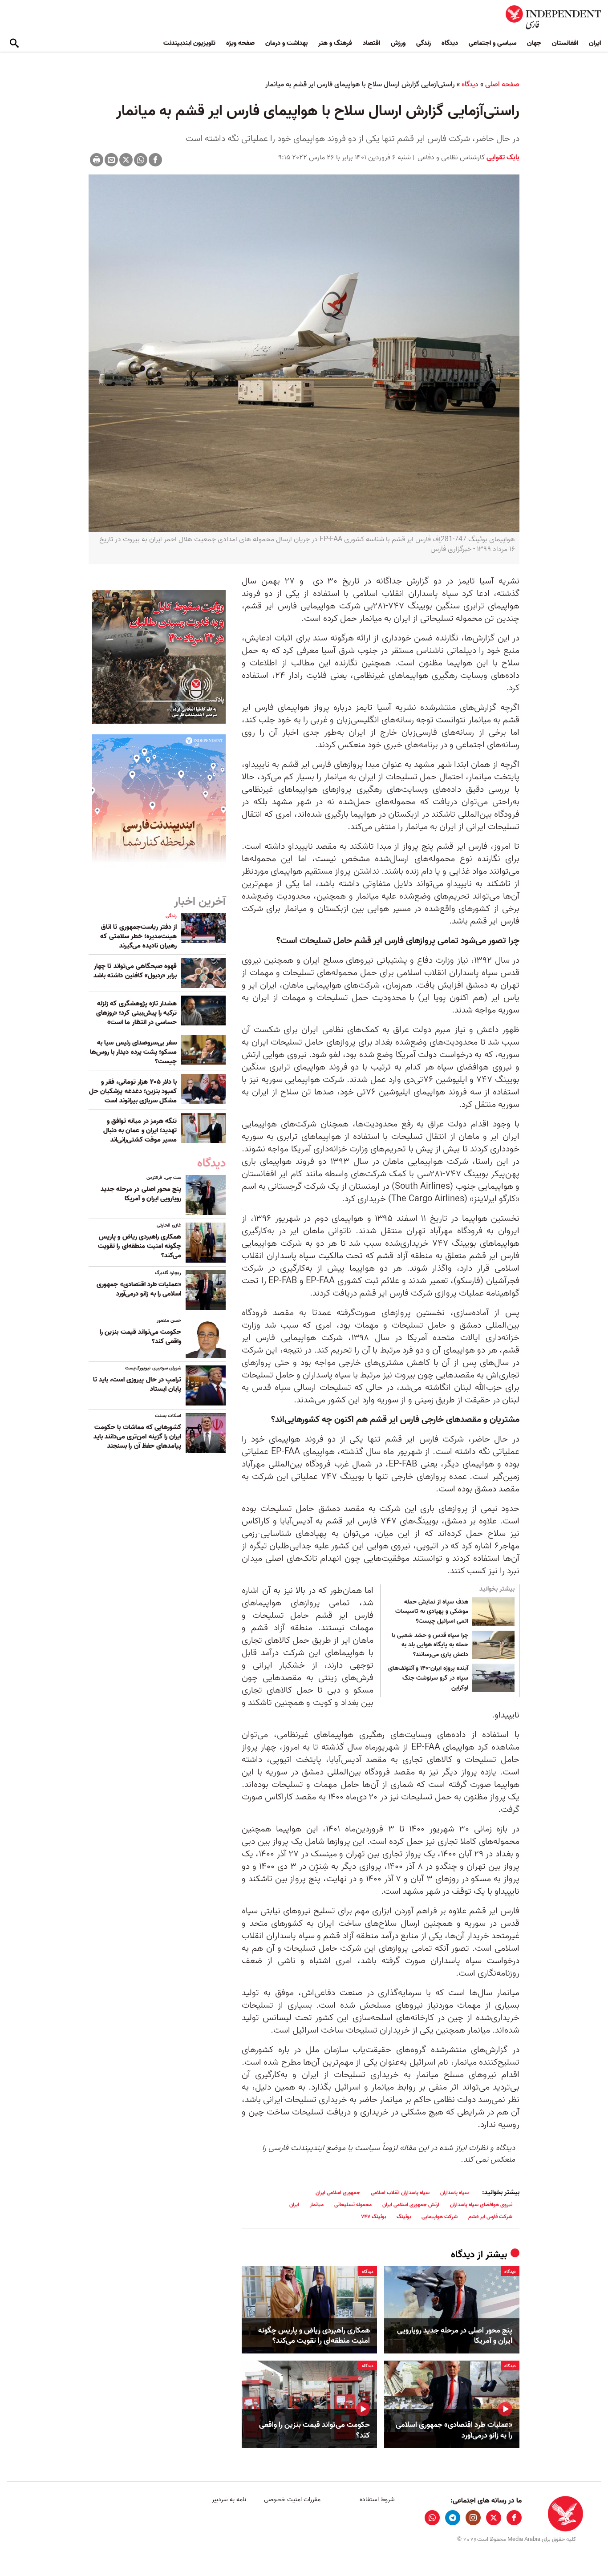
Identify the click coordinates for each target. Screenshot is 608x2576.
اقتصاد (371, 43)
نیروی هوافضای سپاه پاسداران (481, 2205)
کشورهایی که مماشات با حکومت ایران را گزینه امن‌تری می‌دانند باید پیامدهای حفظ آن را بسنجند (137, 1437)
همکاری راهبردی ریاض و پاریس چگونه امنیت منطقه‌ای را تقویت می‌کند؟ (314, 2336)
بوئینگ (404, 2217)
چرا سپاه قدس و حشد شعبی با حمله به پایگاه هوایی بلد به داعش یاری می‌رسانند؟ (430, 1645)
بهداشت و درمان (286, 43)
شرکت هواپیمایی (440, 2217)
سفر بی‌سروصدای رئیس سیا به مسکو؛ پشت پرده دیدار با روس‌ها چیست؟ (133, 1052)
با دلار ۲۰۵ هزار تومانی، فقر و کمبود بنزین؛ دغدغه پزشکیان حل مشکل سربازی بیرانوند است (133, 1091)
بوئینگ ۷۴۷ (373, 2217)
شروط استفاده (377, 2500)
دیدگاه (450, 43)
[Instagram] (473, 2518)
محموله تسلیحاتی (353, 2205)
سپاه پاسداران (454, 2193)
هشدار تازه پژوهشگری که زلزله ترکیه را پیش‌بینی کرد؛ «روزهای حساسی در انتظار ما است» (136, 1013)
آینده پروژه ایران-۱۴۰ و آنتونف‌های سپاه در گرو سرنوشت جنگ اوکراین (428, 1678)
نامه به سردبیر (229, 2500)
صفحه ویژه (240, 43)
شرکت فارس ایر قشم (490, 2217)
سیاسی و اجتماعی (492, 43)
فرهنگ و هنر (335, 43)
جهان (534, 43)
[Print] (97, 160)
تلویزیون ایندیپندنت (189, 43)
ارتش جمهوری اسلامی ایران (411, 2205)
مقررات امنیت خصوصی (292, 2500)
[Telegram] (453, 2518)
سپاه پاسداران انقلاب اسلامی (400, 2193)
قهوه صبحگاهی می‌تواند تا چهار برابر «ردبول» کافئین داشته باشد (135, 971)
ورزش (398, 43)
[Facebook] (155, 160)
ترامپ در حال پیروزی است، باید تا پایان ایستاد (137, 1384)
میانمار (317, 2205)
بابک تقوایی (502, 158)
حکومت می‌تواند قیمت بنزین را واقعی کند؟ (314, 2430)
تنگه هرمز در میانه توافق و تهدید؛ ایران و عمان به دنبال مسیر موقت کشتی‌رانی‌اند (140, 1130)
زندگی (424, 43)
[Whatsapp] (141, 160)
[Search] (14, 44)
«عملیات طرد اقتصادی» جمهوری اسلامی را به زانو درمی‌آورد (454, 2430)
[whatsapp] (432, 2518)
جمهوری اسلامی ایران (338, 2193)
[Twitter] (126, 160)
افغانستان (565, 43)
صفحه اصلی (502, 85)
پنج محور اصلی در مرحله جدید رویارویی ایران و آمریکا (455, 2336)
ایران (595, 43)
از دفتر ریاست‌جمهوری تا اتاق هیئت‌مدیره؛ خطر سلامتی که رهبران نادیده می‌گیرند (138, 936)
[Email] (111, 160)
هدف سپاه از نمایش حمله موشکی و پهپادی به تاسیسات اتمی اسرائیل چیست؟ (432, 1612)
